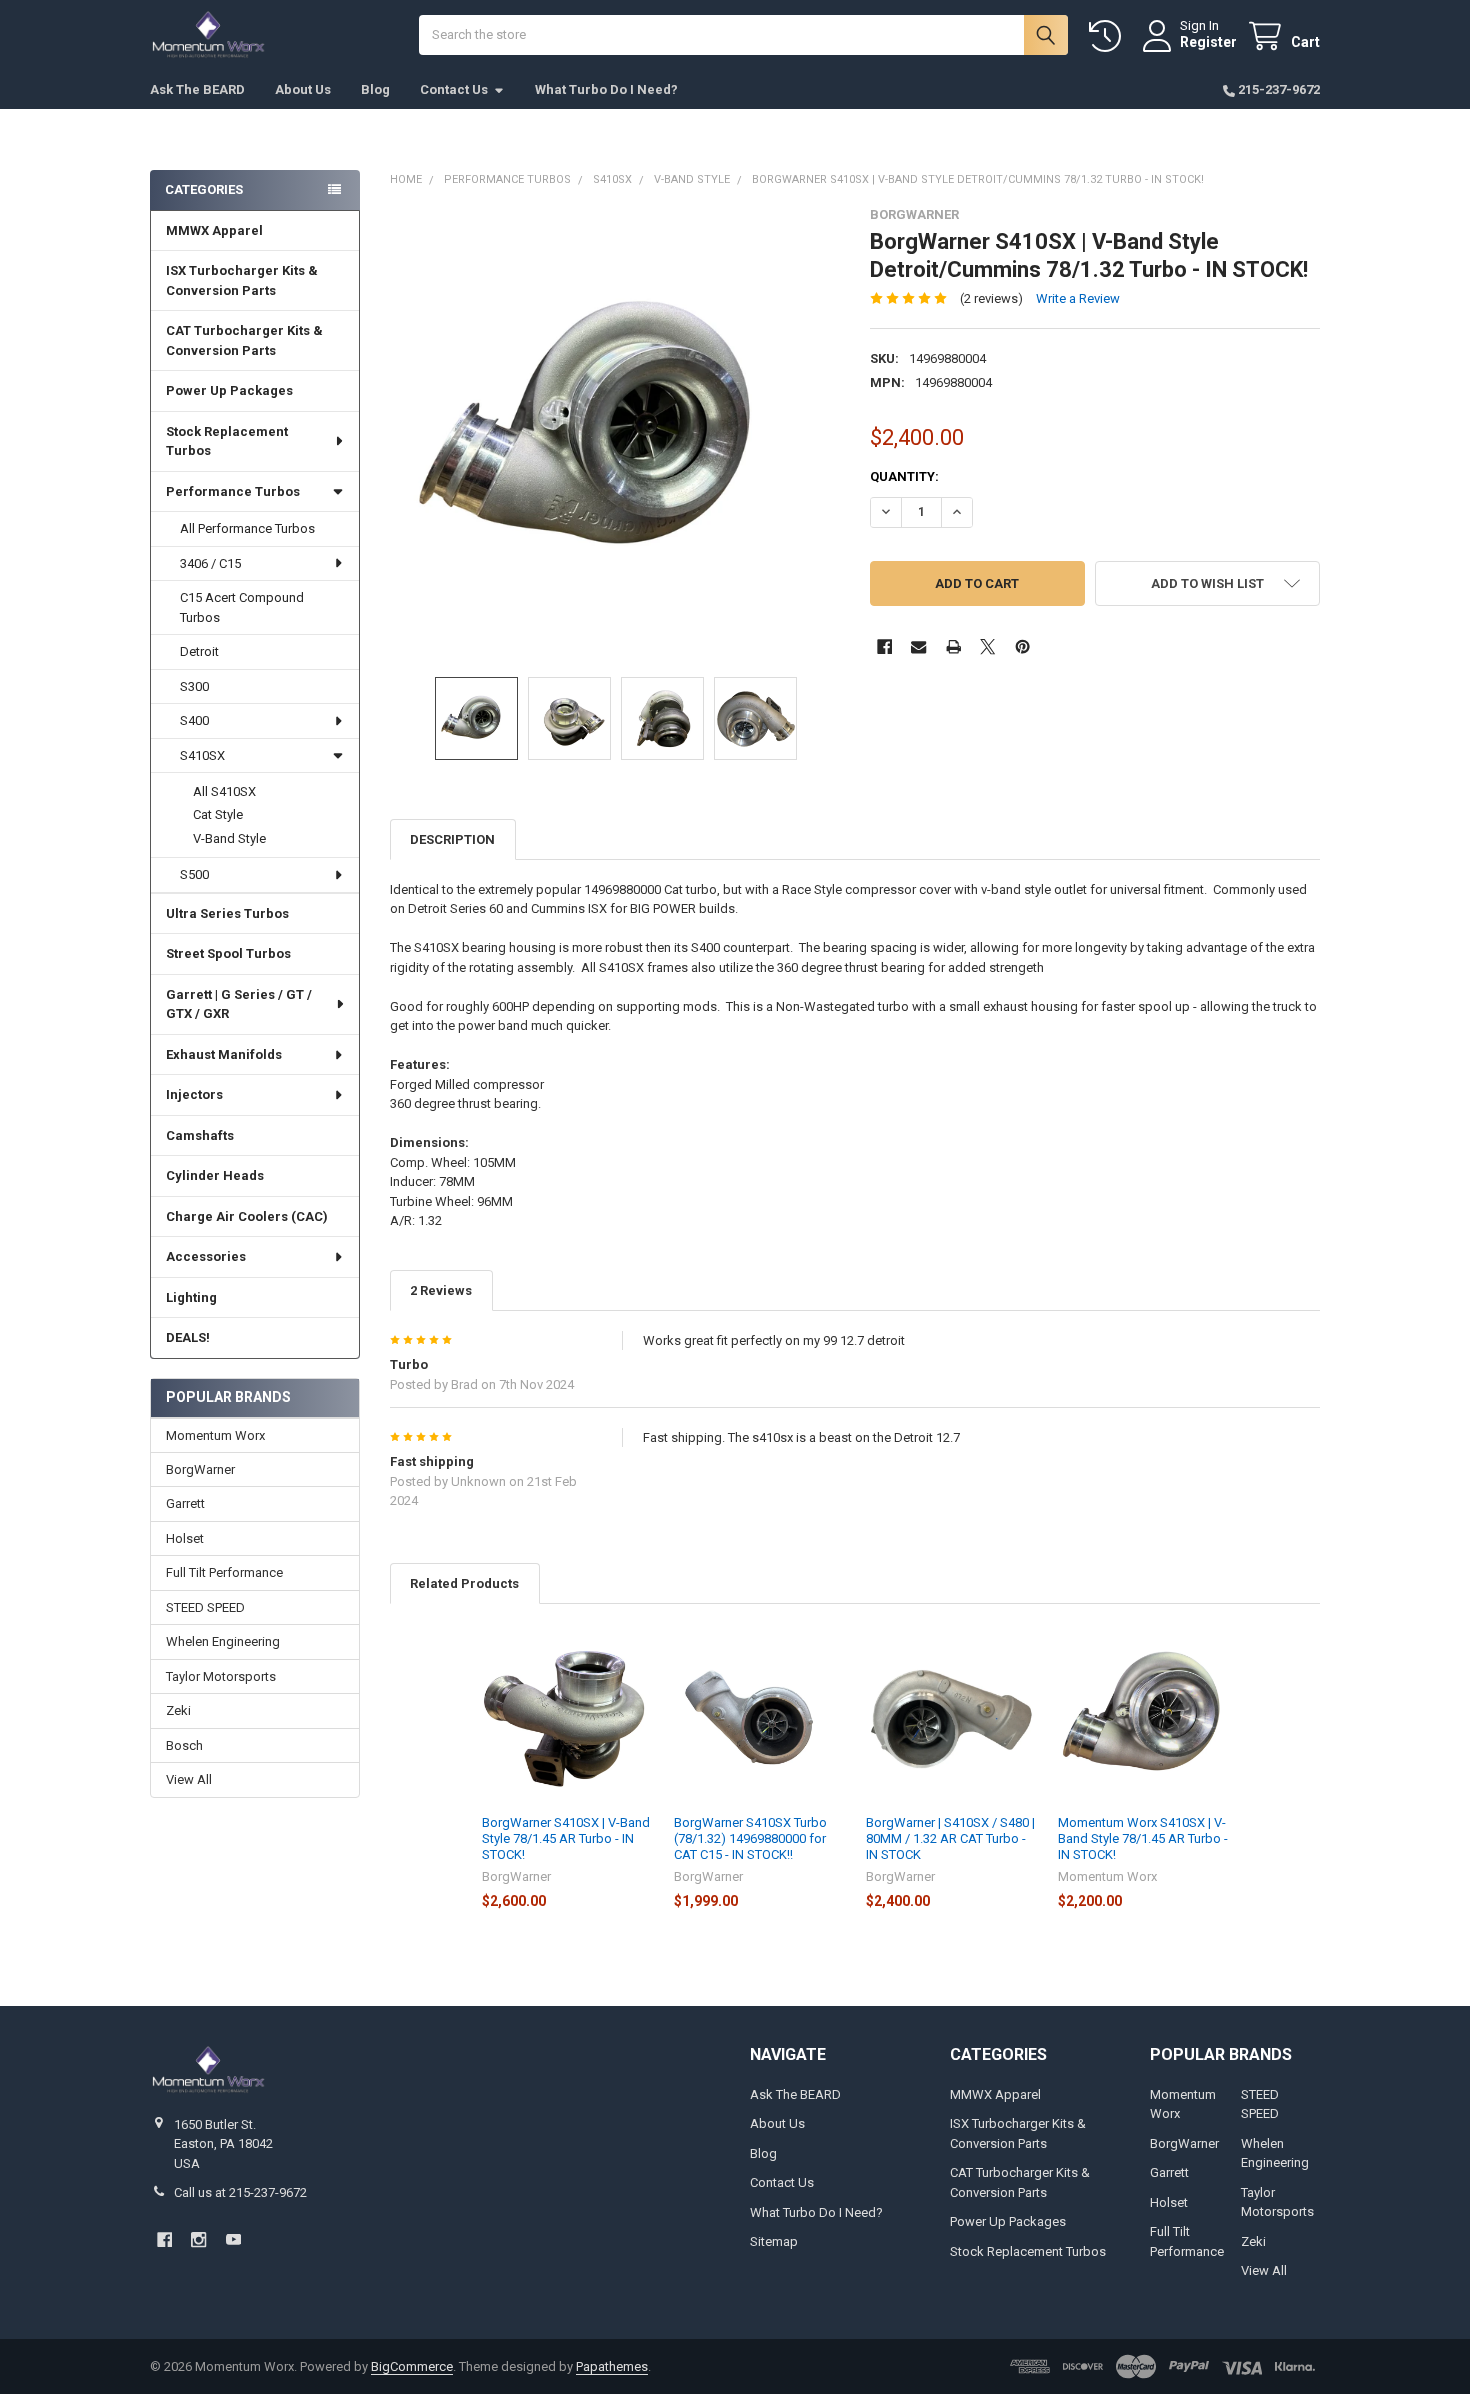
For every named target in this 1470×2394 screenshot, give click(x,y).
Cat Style (218, 814)
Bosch (184, 1745)
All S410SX (224, 791)
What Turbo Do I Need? (606, 89)
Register (1208, 42)
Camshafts (200, 1135)
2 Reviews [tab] (441, 1290)
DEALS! (188, 1337)
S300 (194, 686)
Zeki (178, 1710)
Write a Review (1078, 298)
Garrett (185, 1503)
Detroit (199, 651)
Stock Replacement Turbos (227, 441)
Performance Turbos (233, 491)
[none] (615, 432)
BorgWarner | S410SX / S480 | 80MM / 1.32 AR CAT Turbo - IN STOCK (950, 1839)
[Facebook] (884, 646)
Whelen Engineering (223, 1641)
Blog (375, 89)
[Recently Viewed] (1109, 36)
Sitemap (774, 2241)
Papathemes (612, 2366)
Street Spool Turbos (228, 953)
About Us (303, 89)
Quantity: (904, 476)
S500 (194, 874)
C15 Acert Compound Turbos (242, 607)
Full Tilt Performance (224, 1572)
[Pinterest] (1022, 646)
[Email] (918, 646)
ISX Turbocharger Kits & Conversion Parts (242, 280)
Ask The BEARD (197, 89)
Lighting (191, 1297)
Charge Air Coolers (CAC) (247, 1216)
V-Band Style (229, 838)
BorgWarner (200, 1469)
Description (452, 839)
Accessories (206, 1256)
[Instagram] (198, 2239)
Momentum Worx (215, 1435)
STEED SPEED (205, 1607)
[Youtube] (233, 2239)
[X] (987, 646)
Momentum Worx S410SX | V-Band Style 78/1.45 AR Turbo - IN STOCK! (1143, 1839)
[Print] (953, 646)
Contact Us (454, 89)
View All (189, 1779)
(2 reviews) (991, 298)
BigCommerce (412, 2366)
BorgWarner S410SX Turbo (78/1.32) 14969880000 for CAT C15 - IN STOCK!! (750, 1839)
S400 (194, 720)
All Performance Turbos (247, 528)
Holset (185, 1538)
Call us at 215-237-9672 (240, 2192)
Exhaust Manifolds (224, 1054)
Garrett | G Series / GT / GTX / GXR (239, 1004)
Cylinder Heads (215, 1175)
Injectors (194, 1094)
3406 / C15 (210, 563)
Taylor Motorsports (221, 1676)
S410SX (202, 755)
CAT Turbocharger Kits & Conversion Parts (244, 340)
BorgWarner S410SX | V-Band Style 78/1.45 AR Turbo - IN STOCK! (566, 1839)
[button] (1207, 583)
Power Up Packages (229, 390)
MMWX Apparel (214, 230)
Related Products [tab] (464, 1583)
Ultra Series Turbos (227, 913)
